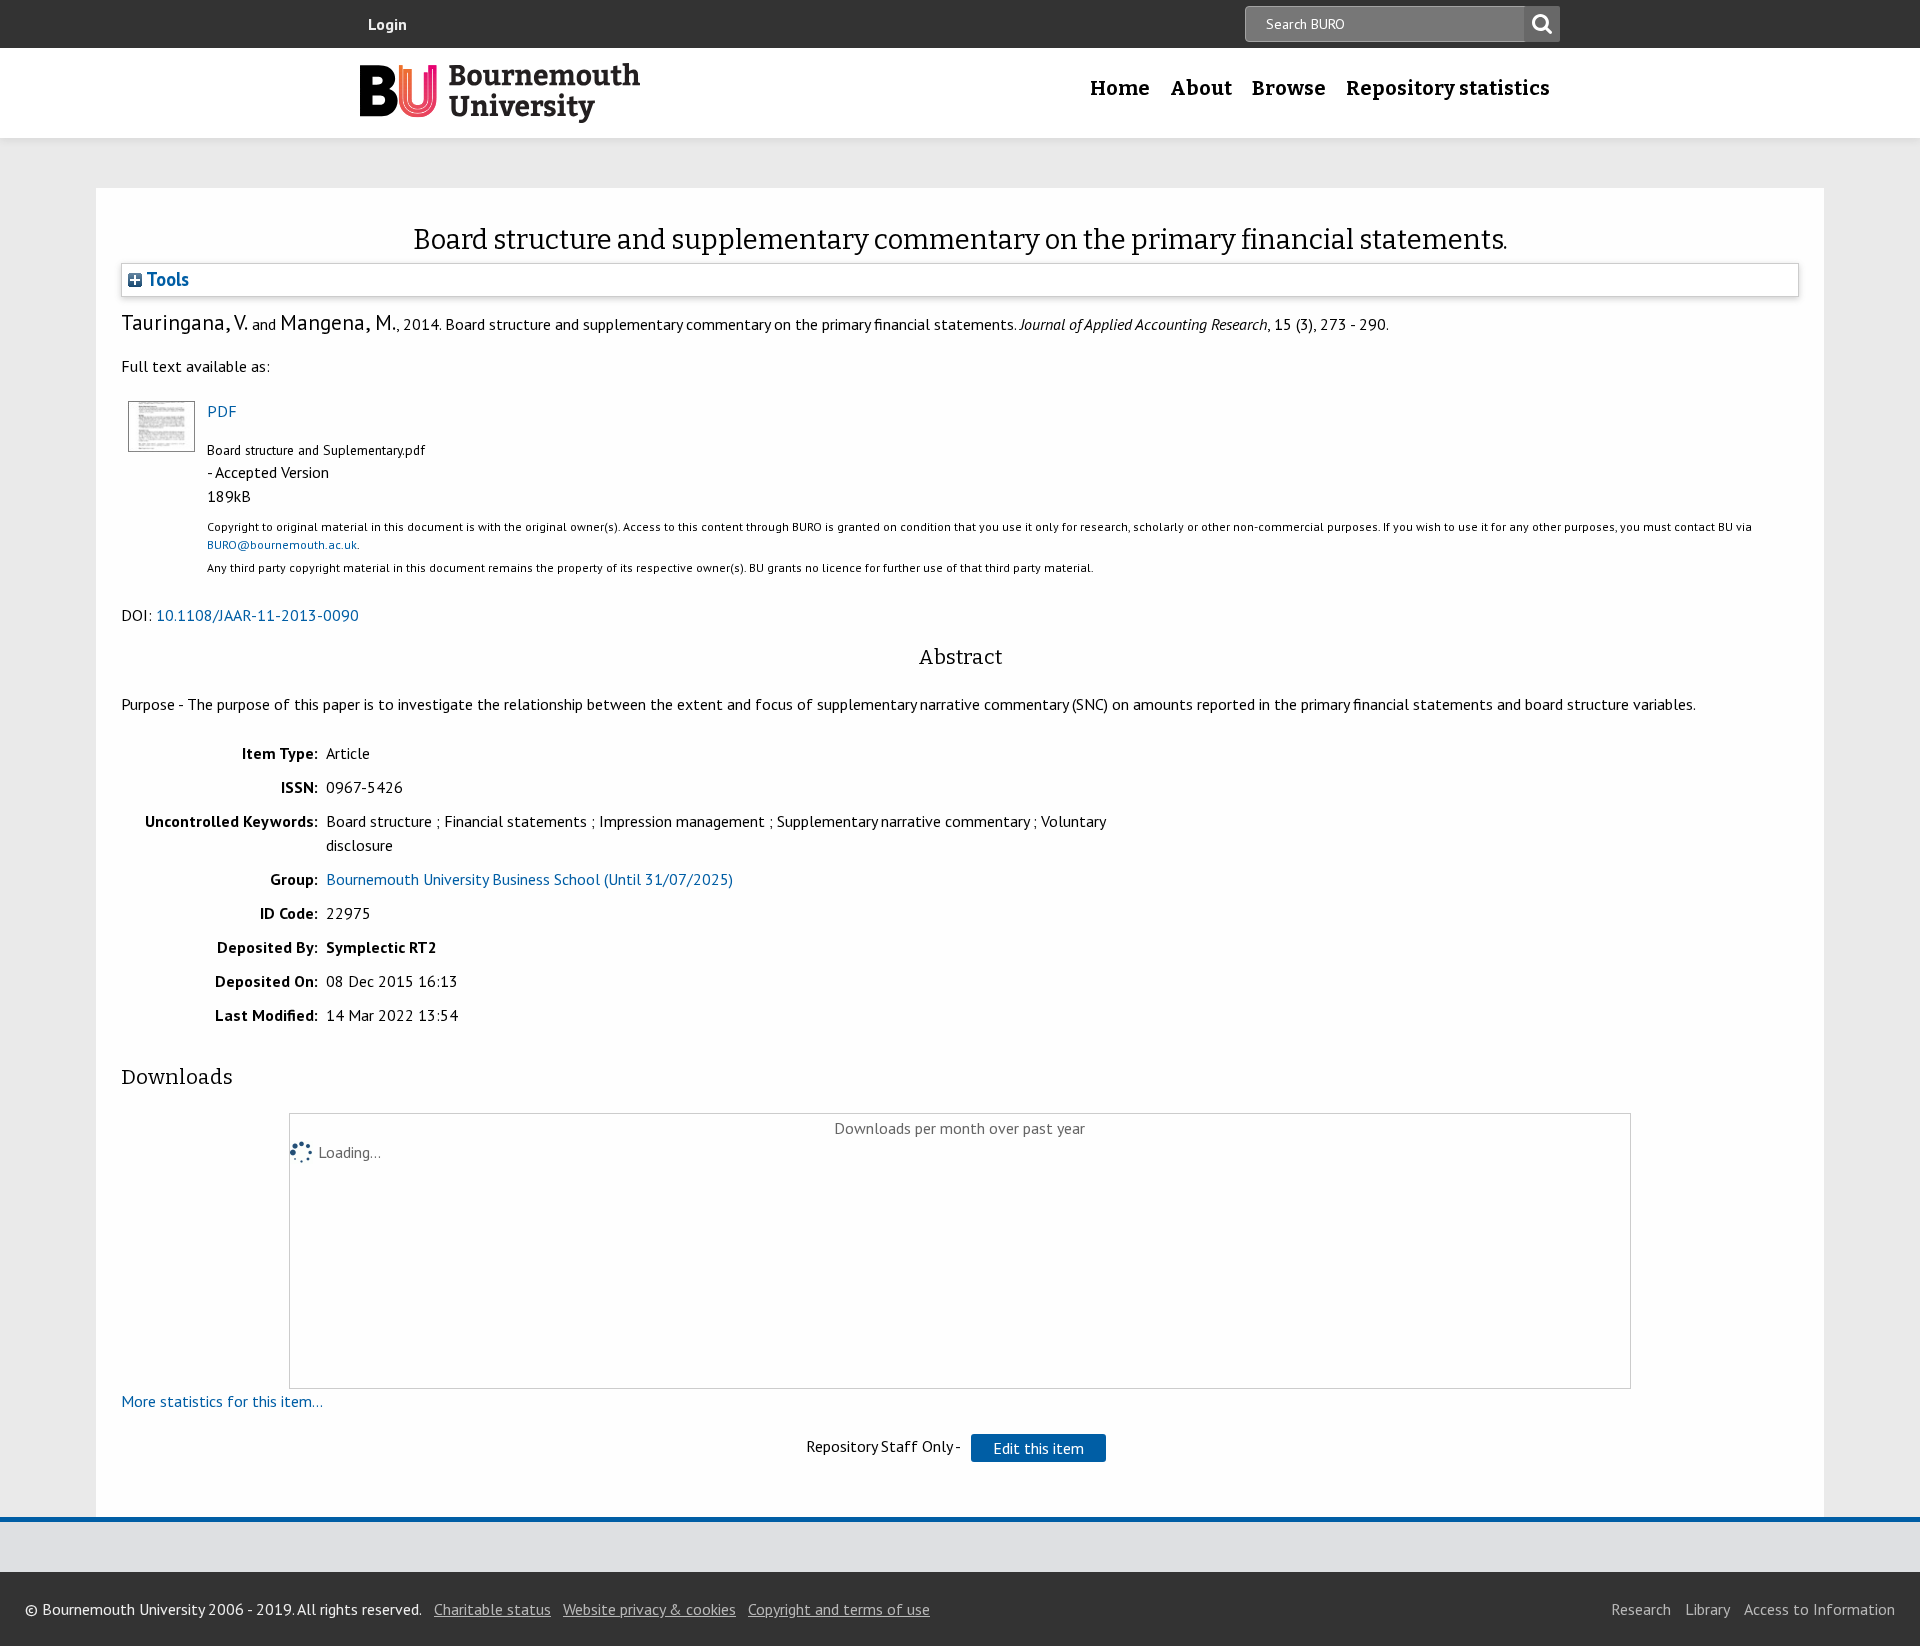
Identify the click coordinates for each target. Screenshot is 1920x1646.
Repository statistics (1448, 88)
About (1201, 88)
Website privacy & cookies (649, 1609)
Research (1641, 1609)
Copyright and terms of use (839, 1609)
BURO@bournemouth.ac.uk (282, 544)
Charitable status (492, 1609)
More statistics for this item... (222, 1401)
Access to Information (1819, 1609)
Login (387, 24)
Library (1707, 1609)
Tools (165, 279)
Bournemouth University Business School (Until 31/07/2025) (529, 879)
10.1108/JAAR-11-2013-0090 (257, 615)
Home (1120, 88)
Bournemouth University (500, 93)
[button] (1038, 1448)
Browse (1289, 88)
